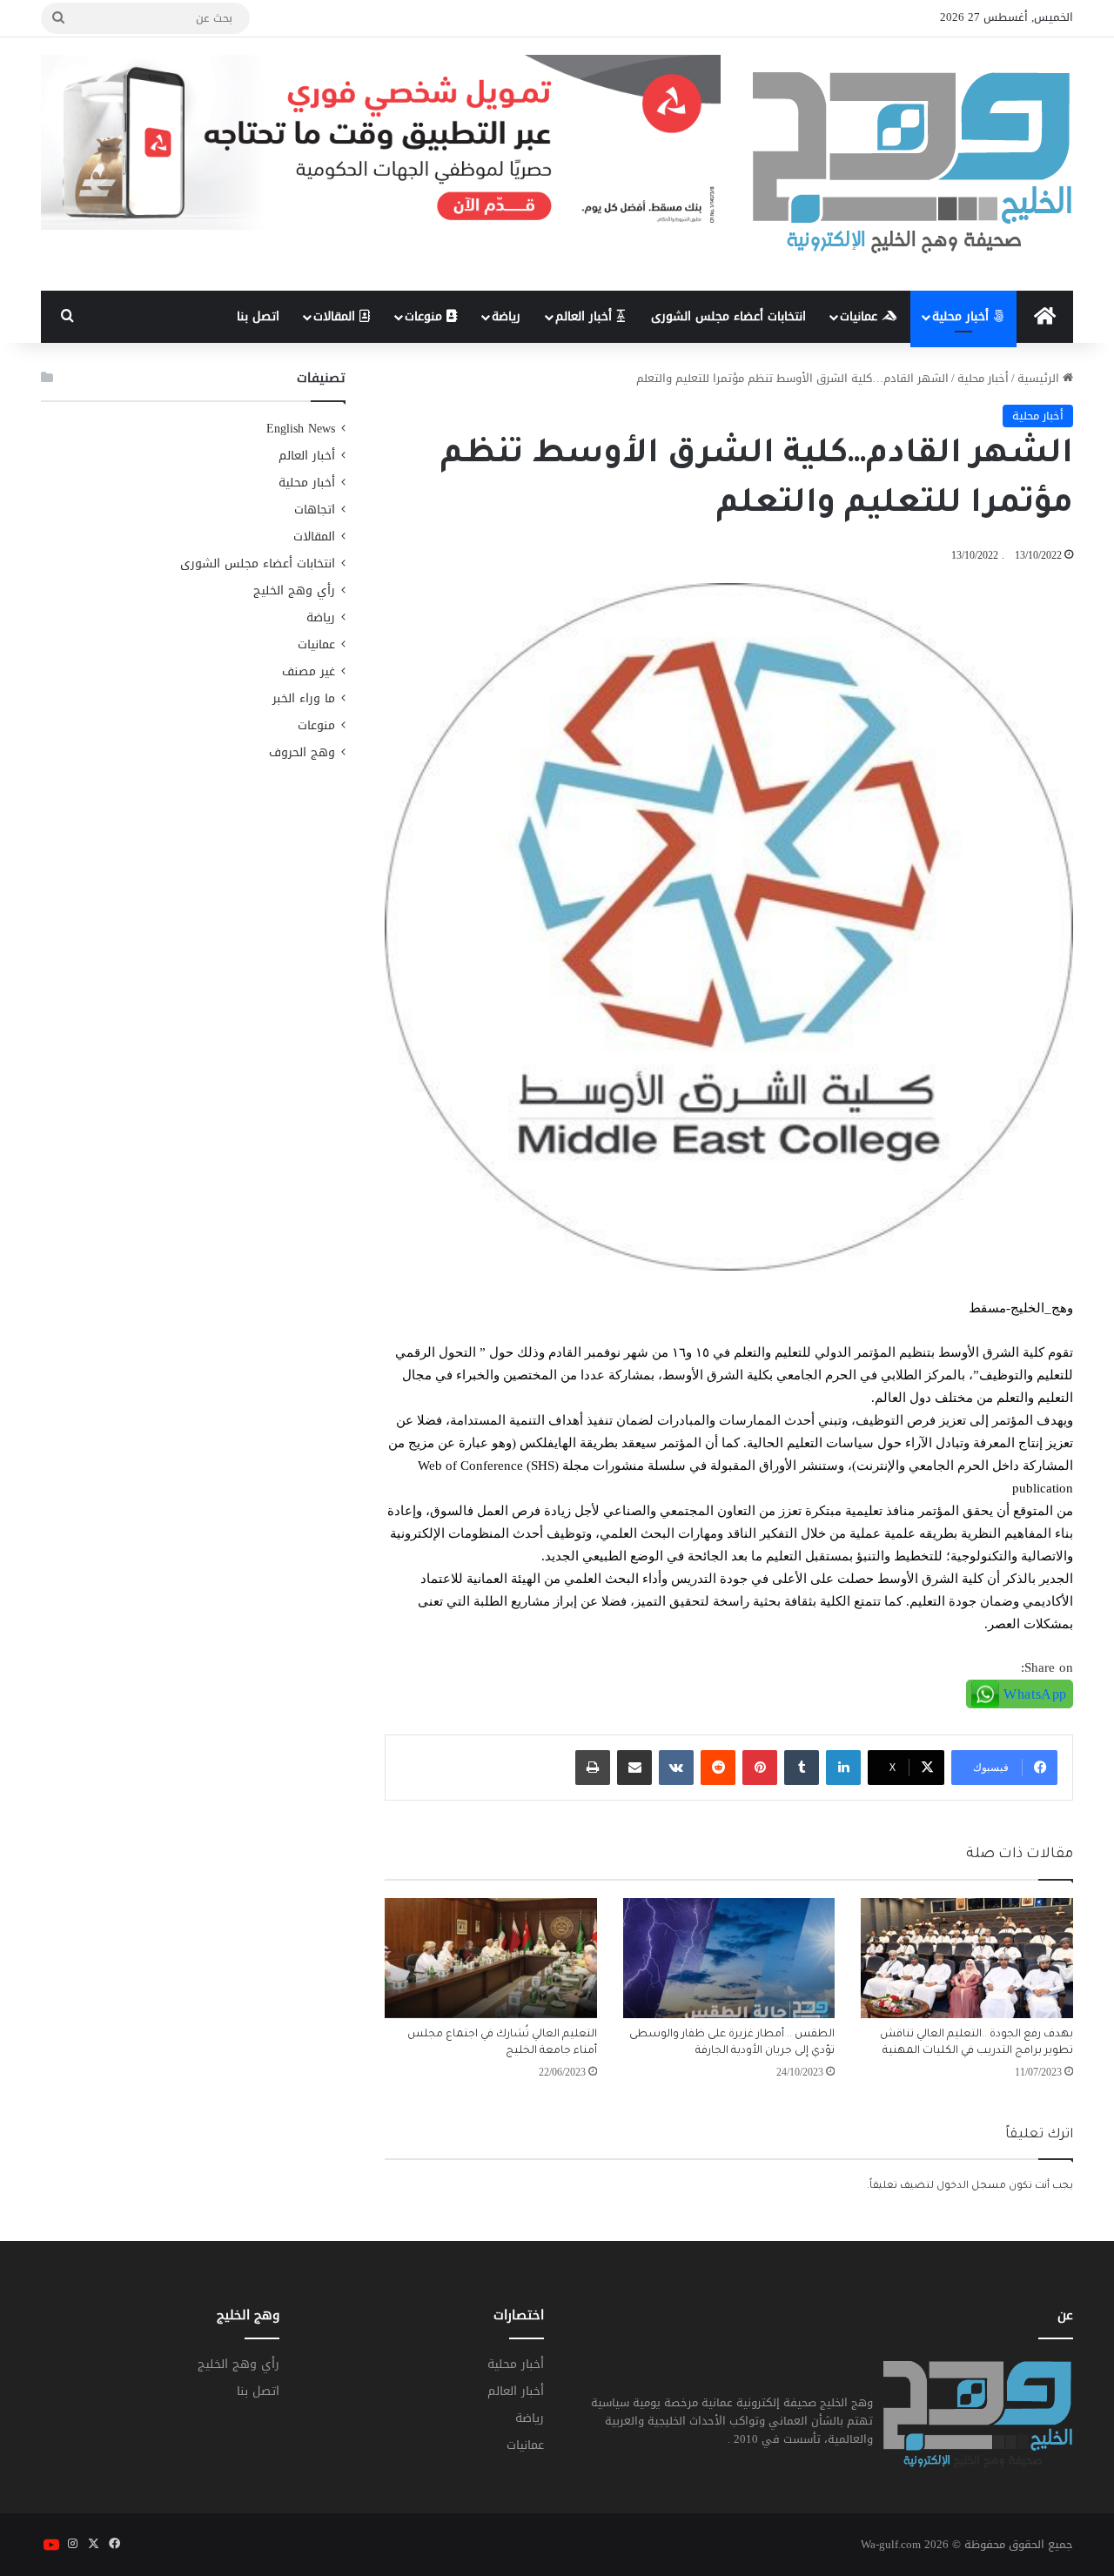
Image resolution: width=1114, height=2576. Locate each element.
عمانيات (861, 316)
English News (301, 429)
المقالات (336, 316)
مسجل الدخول (971, 2187)
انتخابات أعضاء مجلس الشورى (728, 316)
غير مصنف (309, 671)
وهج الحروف (302, 752)
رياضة (506, 316)
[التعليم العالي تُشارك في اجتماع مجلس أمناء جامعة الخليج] (491, 1958)
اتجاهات (315, 510)
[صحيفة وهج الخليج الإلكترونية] (913, 164)
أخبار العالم (586, 316)
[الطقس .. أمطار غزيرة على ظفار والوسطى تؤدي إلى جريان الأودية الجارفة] (729, 1958)
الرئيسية (1040, 378)
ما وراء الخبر (304, 698)
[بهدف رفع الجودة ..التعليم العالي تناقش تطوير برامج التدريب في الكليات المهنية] (967, 1958)
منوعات (426, 316)
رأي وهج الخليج (294, 590)
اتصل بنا (258, 316)
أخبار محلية (963, 316)
